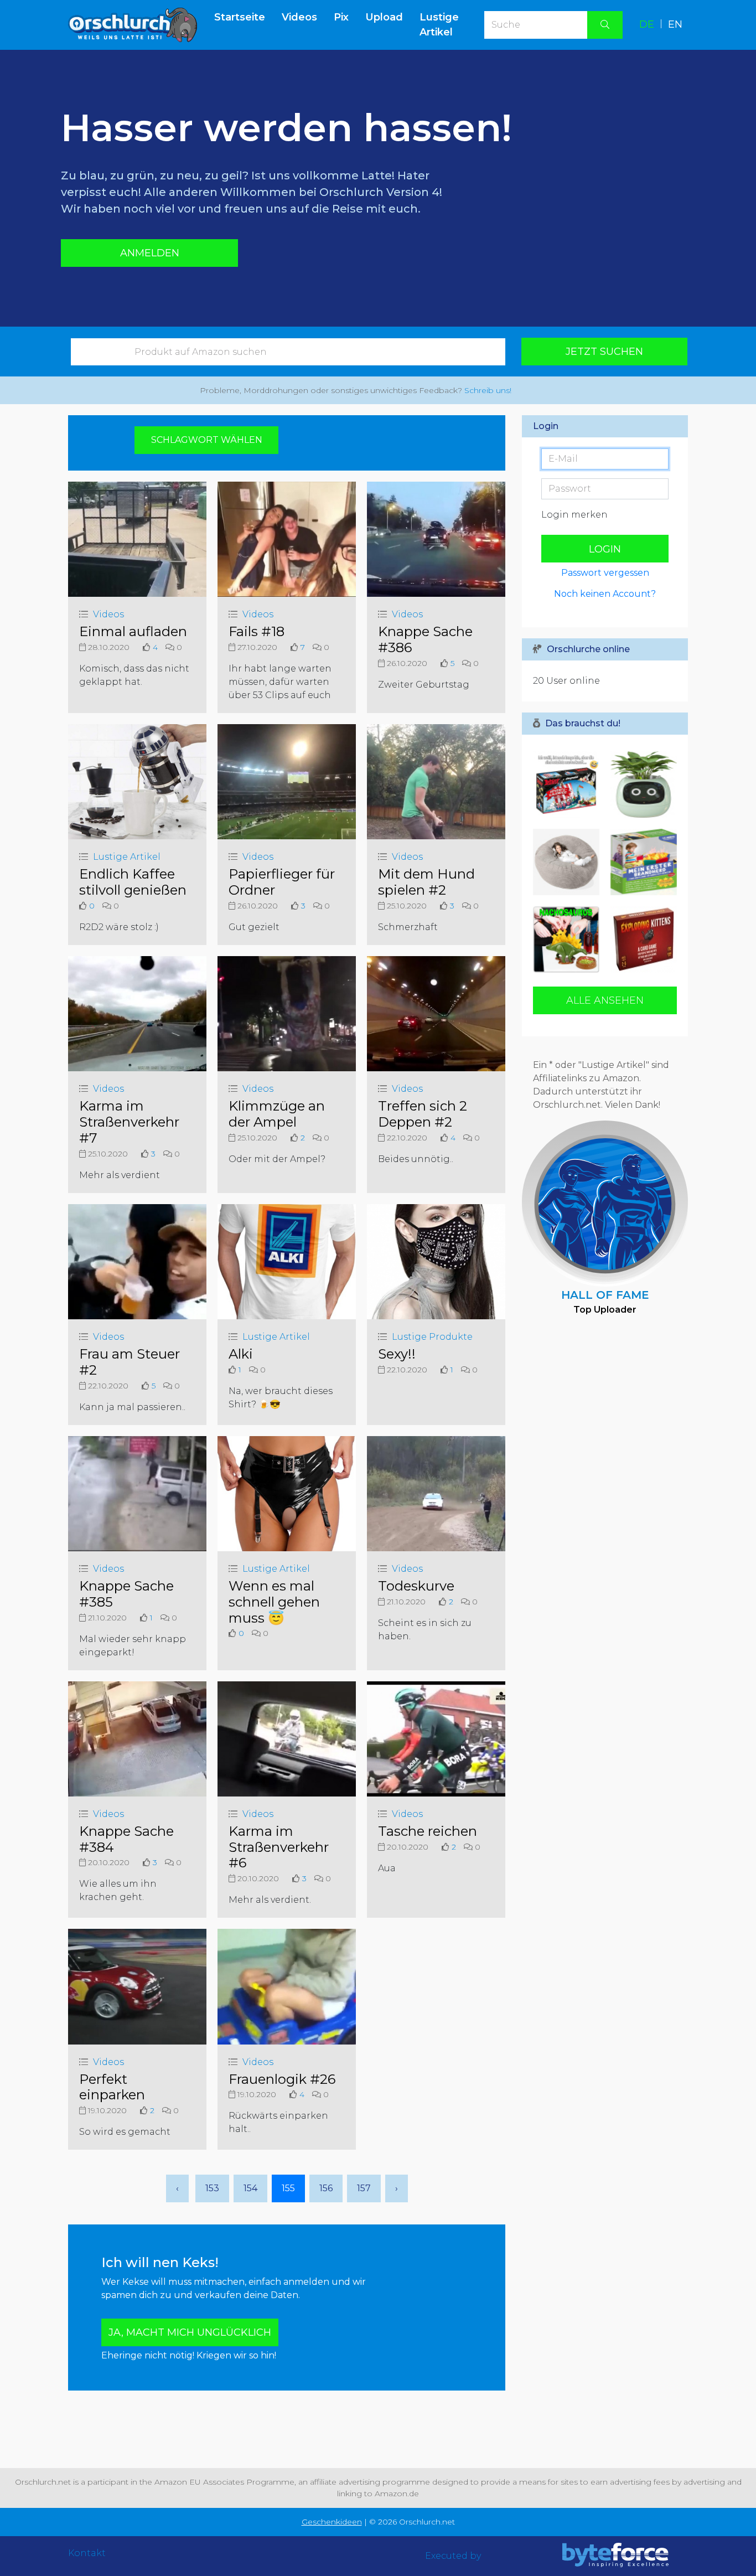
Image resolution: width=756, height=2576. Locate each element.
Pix (341, 17)
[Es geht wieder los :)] (569, 784)
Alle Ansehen (605, 1000)
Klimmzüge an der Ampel (277, 1114)
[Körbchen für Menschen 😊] (569, 862)
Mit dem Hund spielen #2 (426, 882)
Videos (299, 17)
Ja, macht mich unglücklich (190, 2332)
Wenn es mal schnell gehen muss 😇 (274, 1602)
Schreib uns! (488, 390)
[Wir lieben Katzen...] (641, 939)
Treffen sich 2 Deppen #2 (423, 1114)
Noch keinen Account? (605, 594)
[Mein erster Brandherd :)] (641, 862)
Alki (241, 1354)
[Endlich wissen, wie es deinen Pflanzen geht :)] (641, 784)
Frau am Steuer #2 (130, 1362)
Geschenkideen (332, 2522)
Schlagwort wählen (207, 440)
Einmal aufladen (133, 631)
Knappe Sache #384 (126, 1839)
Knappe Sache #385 (126, 1594)
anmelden (150, 253)
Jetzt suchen (604, 352)
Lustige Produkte (432, 1337)
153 (212, 2188)
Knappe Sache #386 (425, 639)
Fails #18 (257, 631)
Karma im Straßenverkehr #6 (279, 1847)
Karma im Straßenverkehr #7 (129, 1122)
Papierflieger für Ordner (282, 882)
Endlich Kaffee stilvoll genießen (133, 882)
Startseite (244, 17)
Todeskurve (416, 1586)
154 (250, 2188)
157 (364, 2188)
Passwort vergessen (605, 573)
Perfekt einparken (112, 2087)
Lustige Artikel (439, 25)
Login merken (574, 515)
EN (675, 24)
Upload (384, 17)
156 (326, 2188)
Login (605, 549)
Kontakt (87, 2553)
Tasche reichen (428, 1831)
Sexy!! (397, 1354)
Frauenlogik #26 (282, 2079)
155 (288, 2188)
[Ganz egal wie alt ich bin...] (569, 939)
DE (647, 24)
